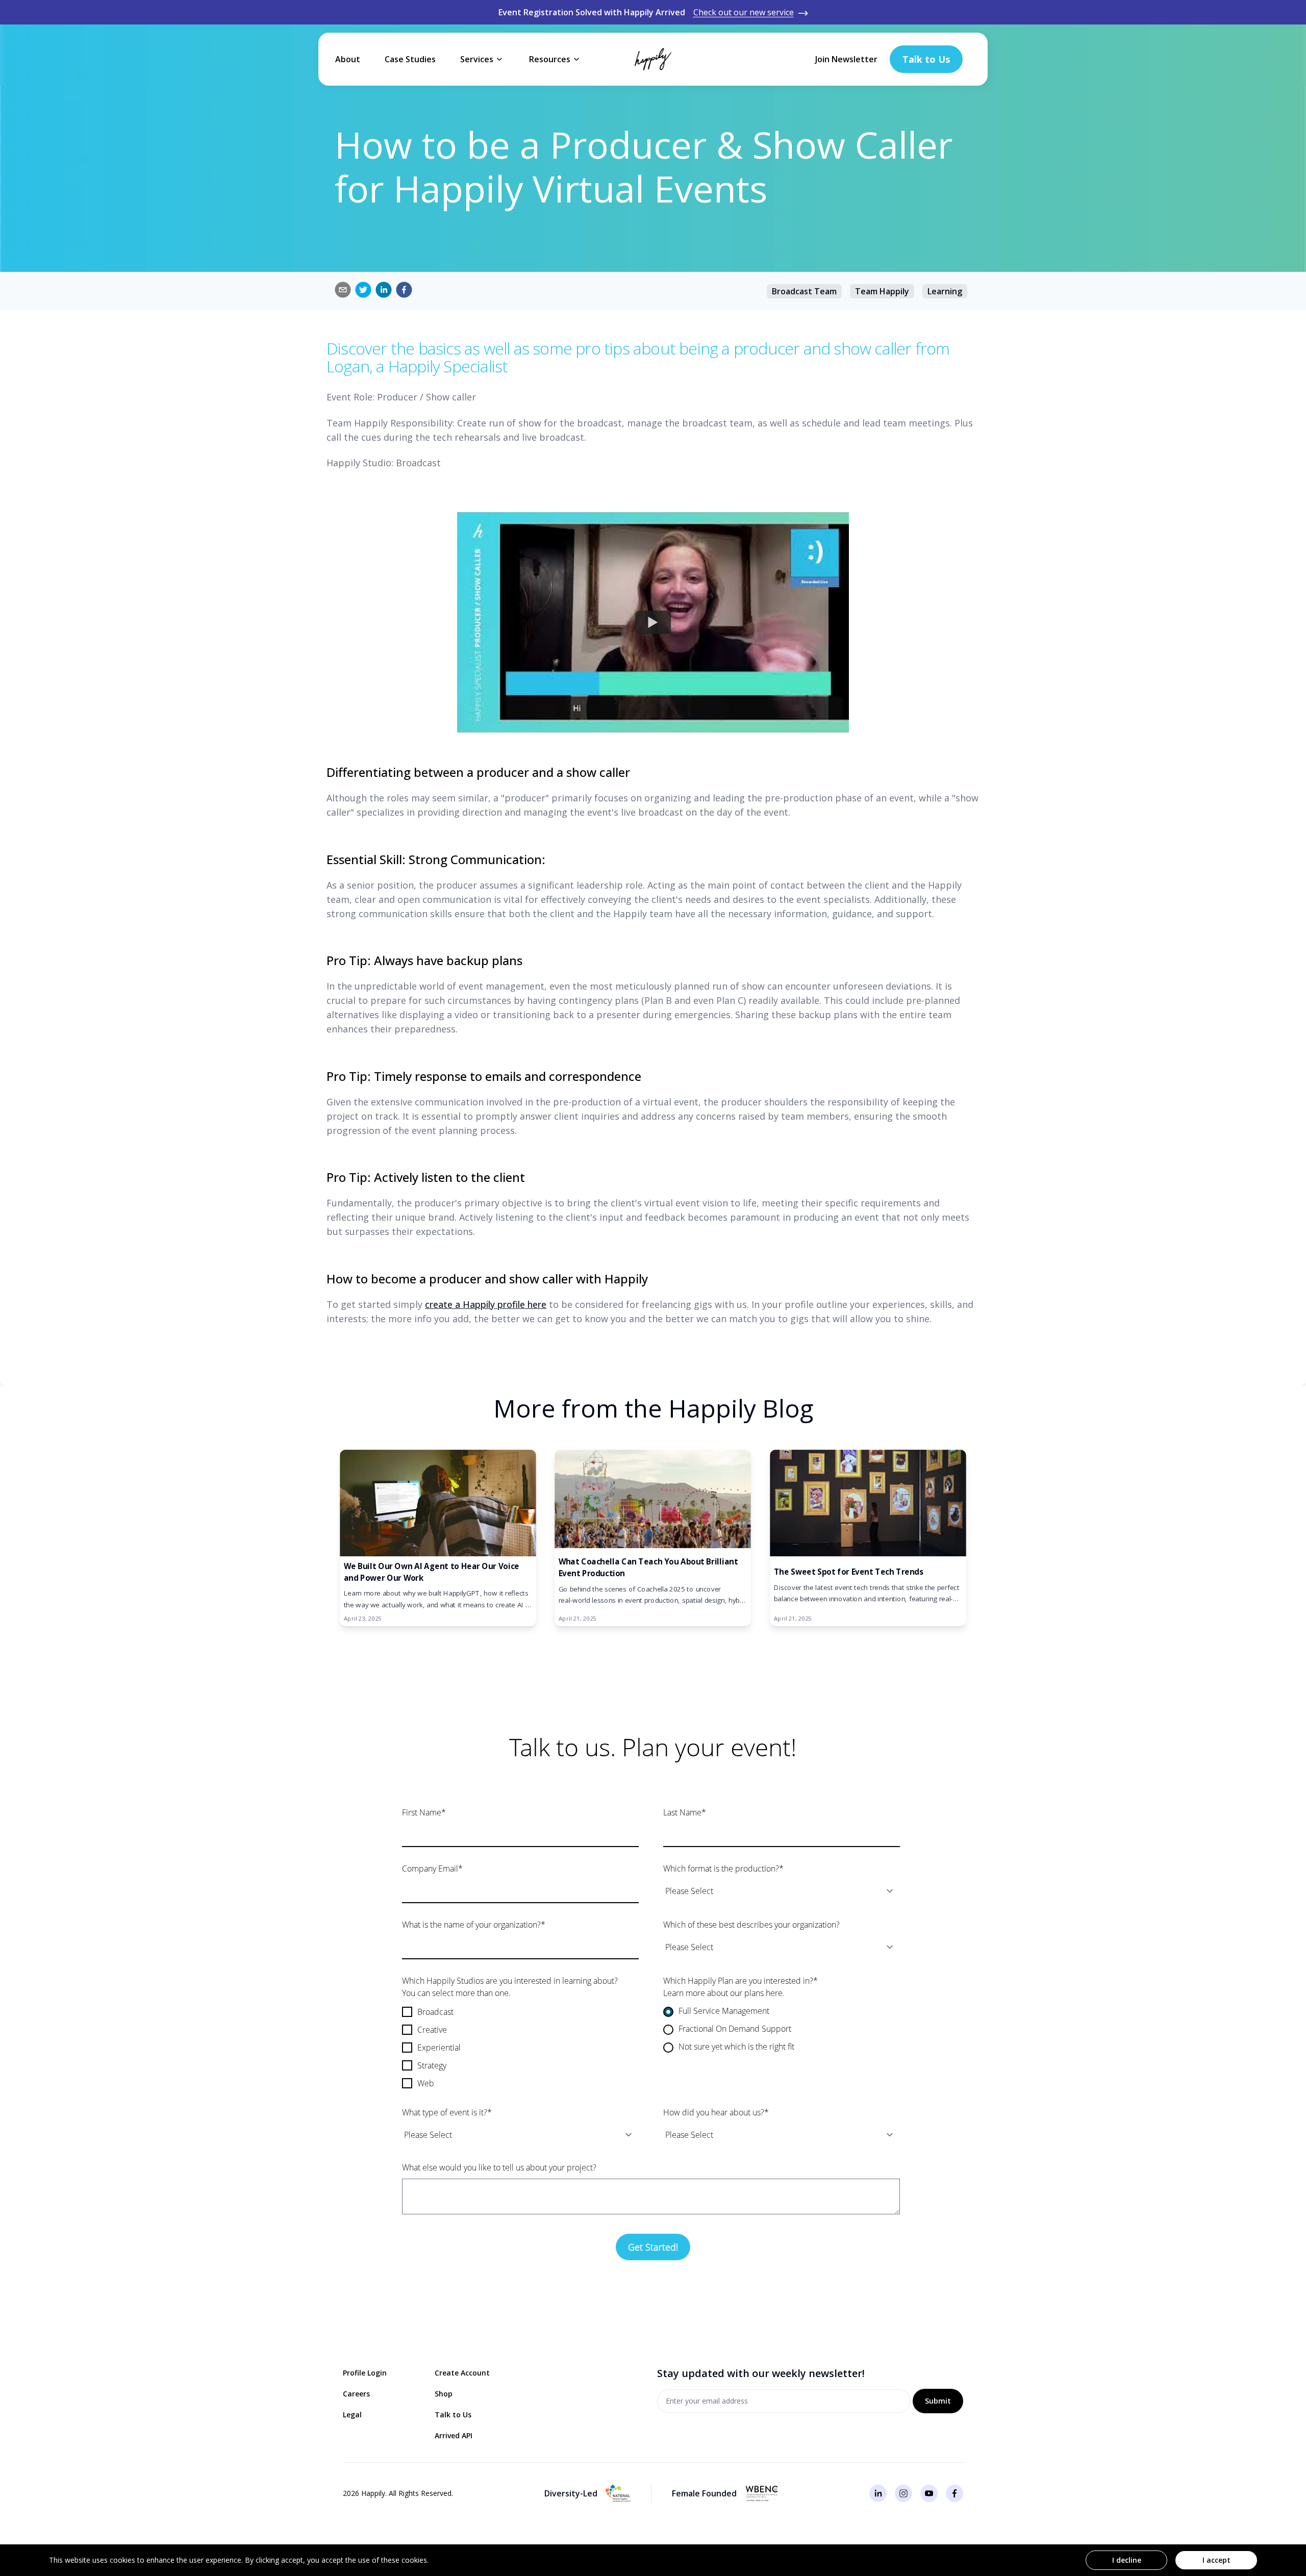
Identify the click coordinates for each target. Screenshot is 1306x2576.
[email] (343, 290)
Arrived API (454, 2435)
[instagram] (903, 2493)
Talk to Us (453, 2415)
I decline (1127, 2560)
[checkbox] (520, 2048)
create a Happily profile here (486, 1304)
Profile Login (365, 2373)
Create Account (462, 2373)
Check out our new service (744, 12)
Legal (352, 2415)
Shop (444, 2394)
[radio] (782, 2012)
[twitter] (363, 290)
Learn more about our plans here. (724, 1993)
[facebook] (404, 290)
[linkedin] (384, 290)
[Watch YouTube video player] (653, 622)
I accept (1216, 2560)
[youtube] (929, 2493)
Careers (356, 2394)
